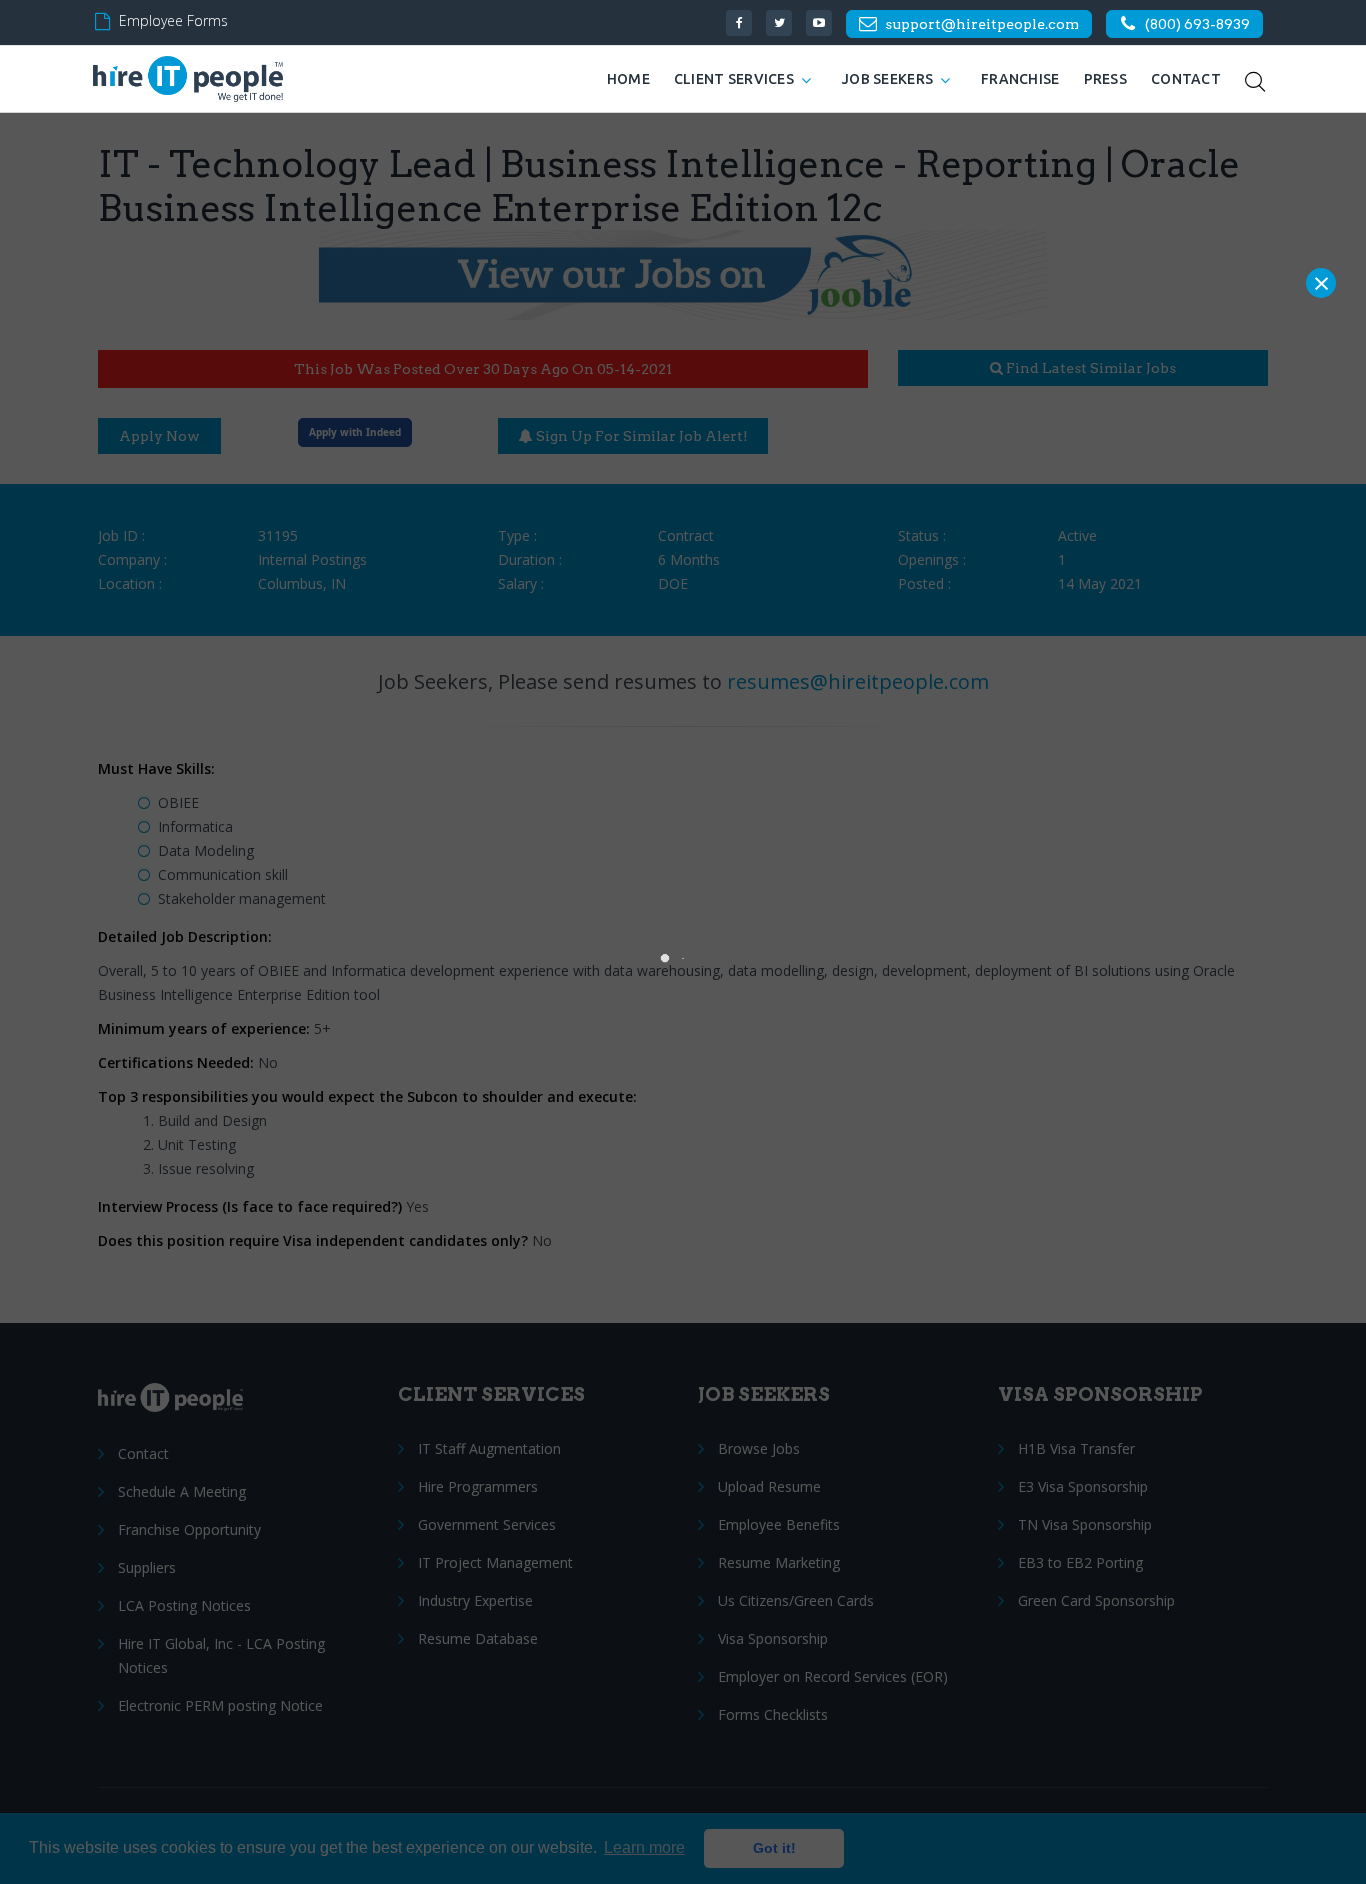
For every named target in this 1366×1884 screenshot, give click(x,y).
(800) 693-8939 (1197, 24)
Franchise (1020, 79)
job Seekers (887, 79)
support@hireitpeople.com (982, 24)
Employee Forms (173, 20)
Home (628, 79)
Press (1105, 79)
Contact (1186, 79)
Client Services (734, 79)
